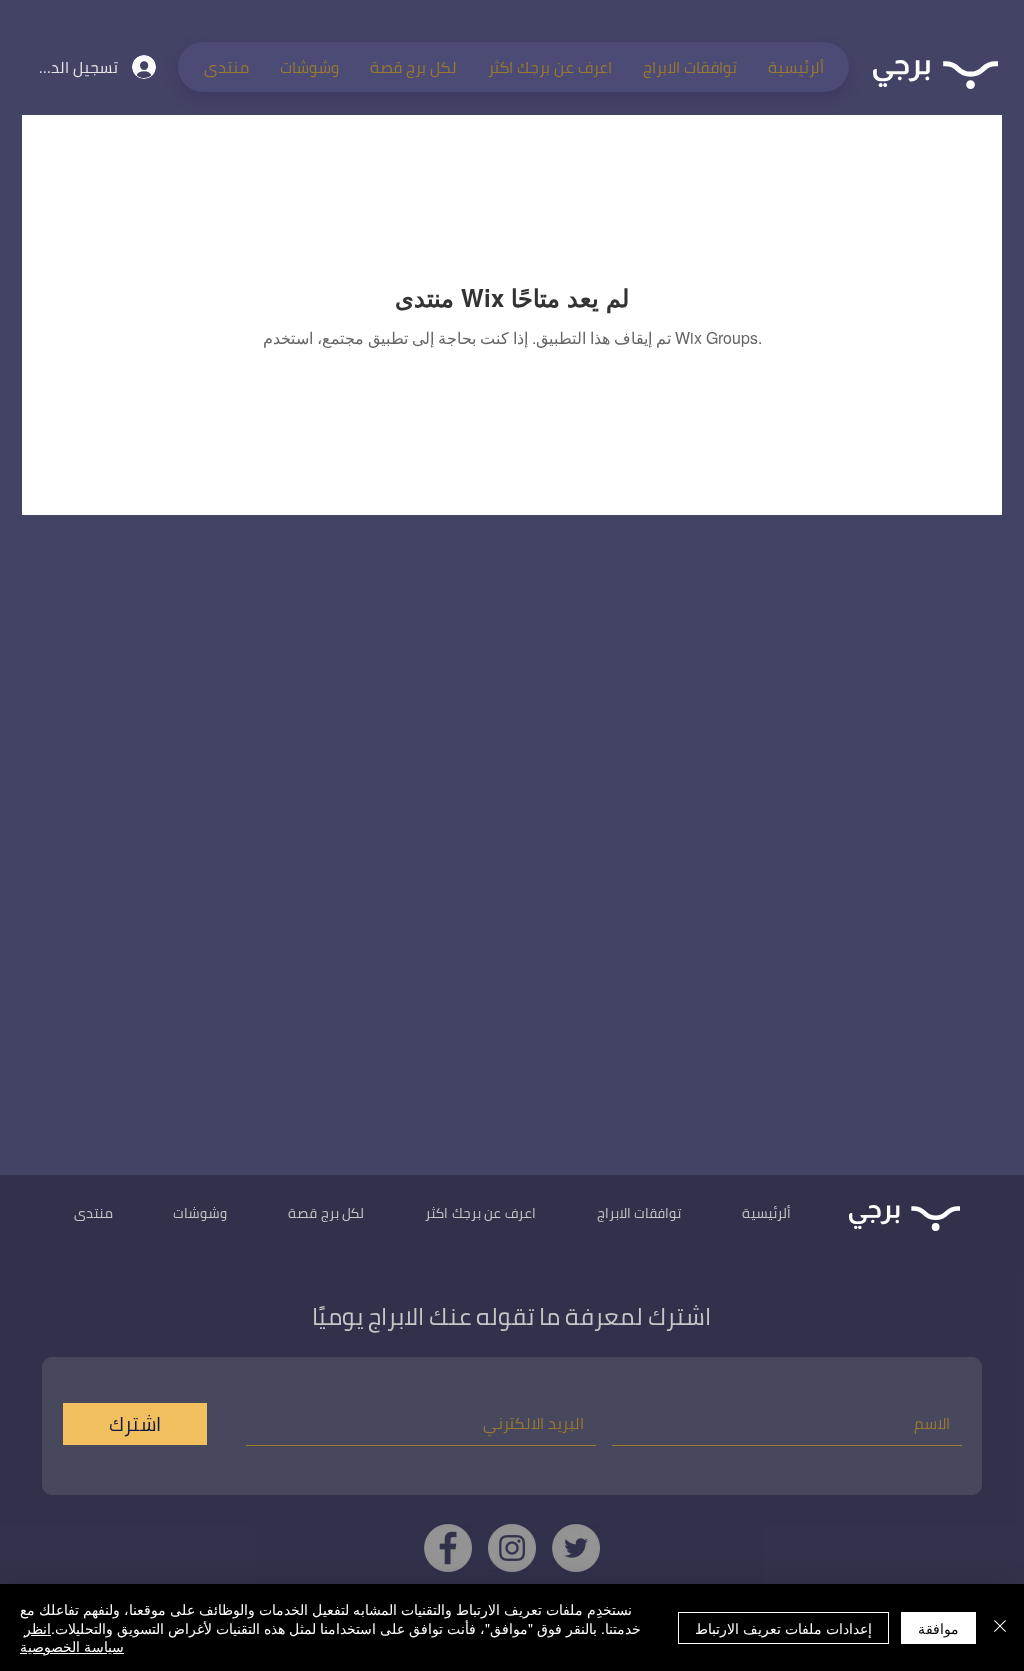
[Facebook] (448, 1548)
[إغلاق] (1000, 1627)
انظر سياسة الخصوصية (72, 1637)
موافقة (938, 1628)
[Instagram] (512, 1548)
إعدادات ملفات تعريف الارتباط (783, 1628)
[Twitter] (576, 1548)
